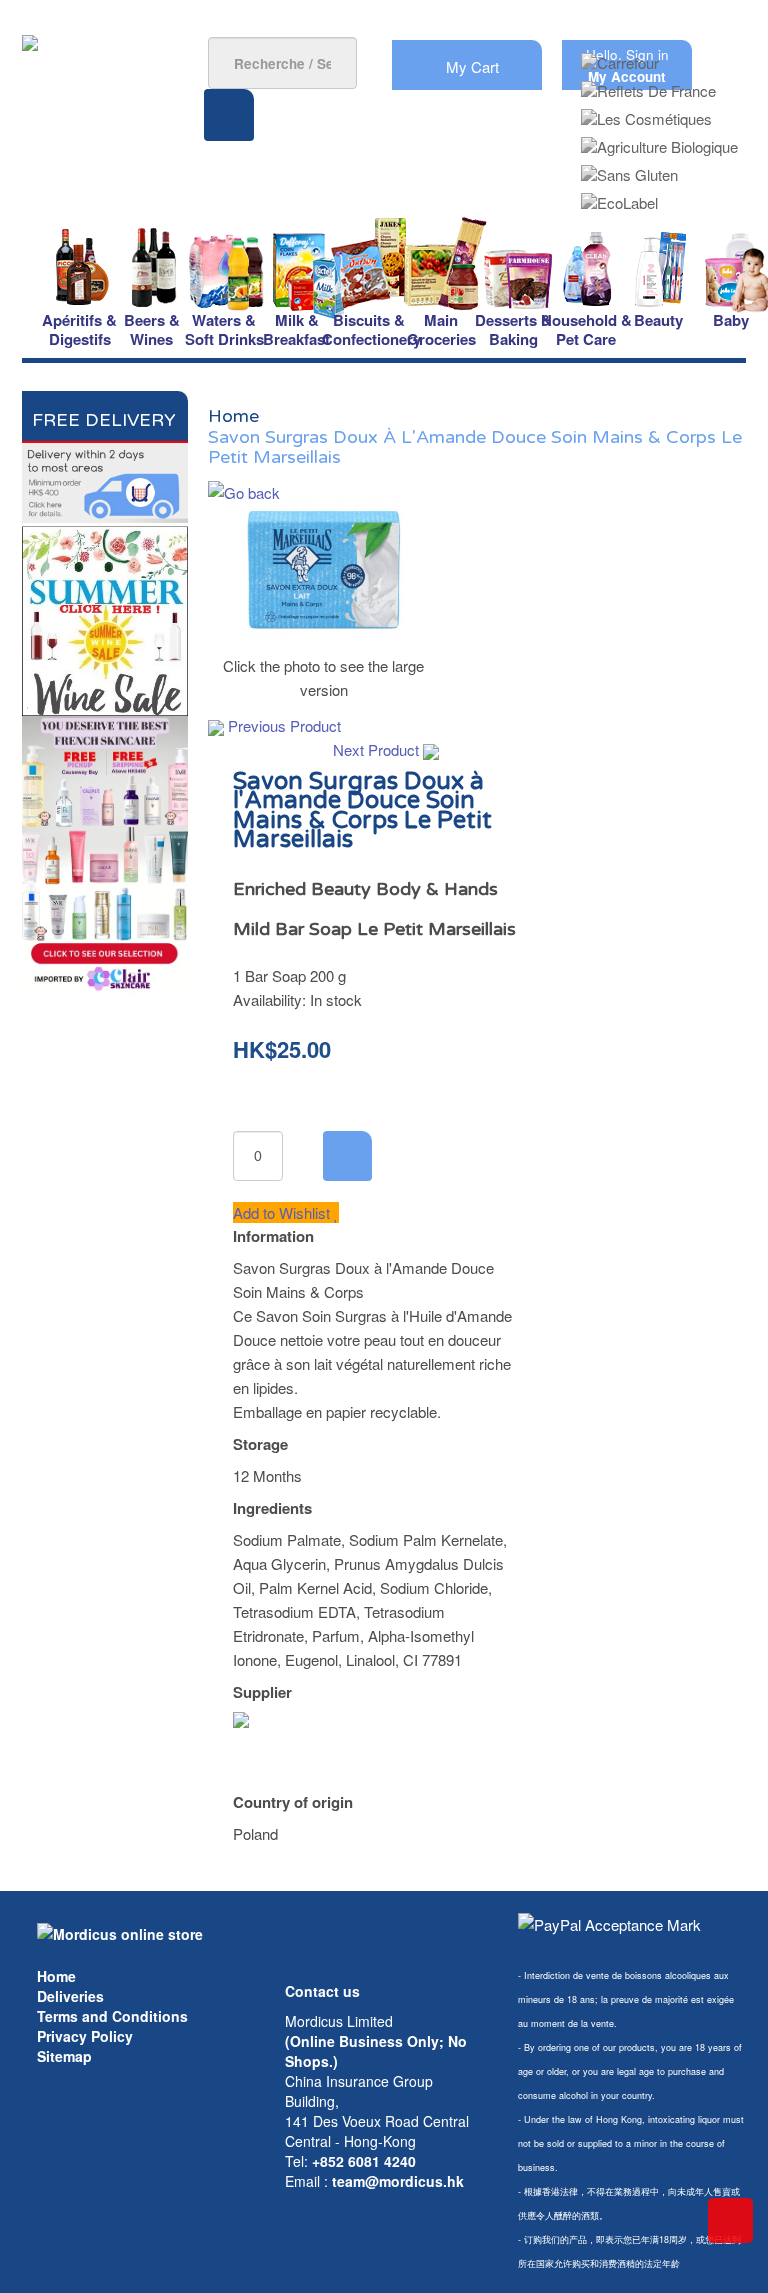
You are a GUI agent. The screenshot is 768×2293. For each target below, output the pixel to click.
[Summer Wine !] (105, 617)
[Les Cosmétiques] (646, 112)
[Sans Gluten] (629, 168)
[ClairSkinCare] (105, 853)
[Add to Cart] (347, 1156)
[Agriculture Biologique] (659, 140)
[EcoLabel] (619, 196)
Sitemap (64, 2056)
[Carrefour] (620, 56)
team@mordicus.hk (398, 2181)
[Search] (229, 115)
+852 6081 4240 (364, 2161)
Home (56, 1976)
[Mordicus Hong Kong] (120, 1932)
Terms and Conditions (112, 2016)
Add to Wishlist (283, 1212)
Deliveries (70, 1996)
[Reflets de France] (648, 84)
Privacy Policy (85, 2036)
